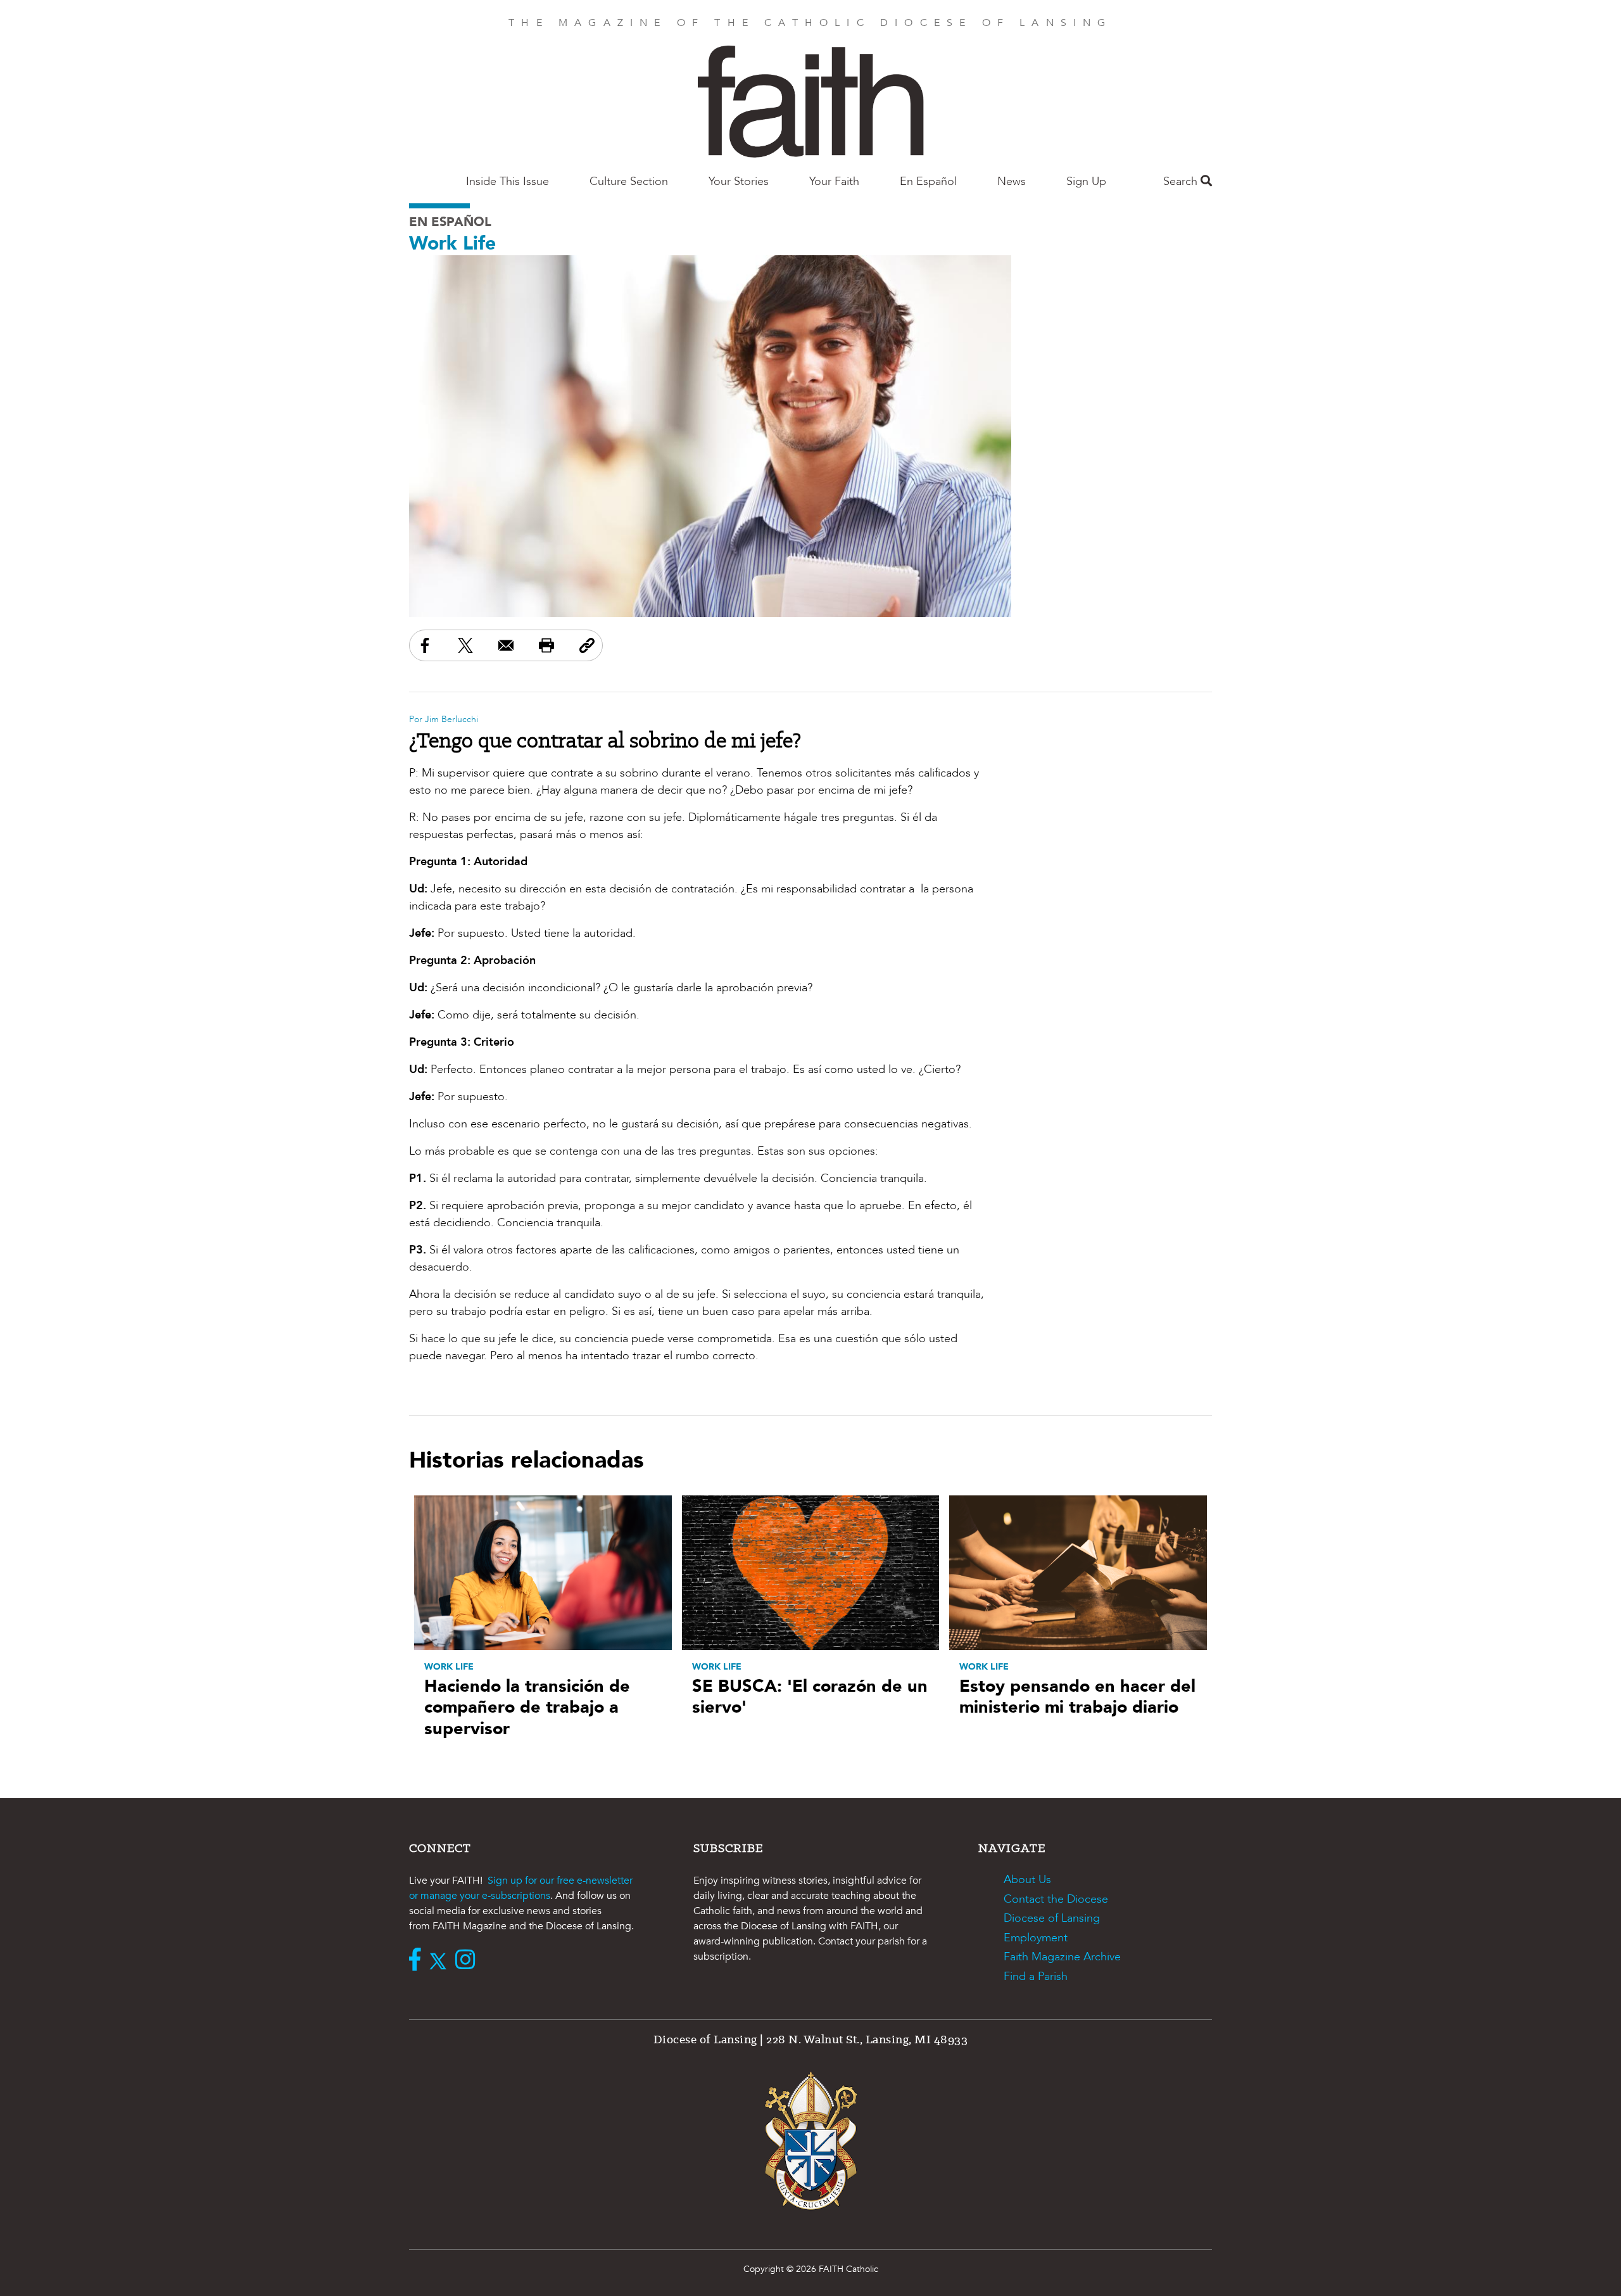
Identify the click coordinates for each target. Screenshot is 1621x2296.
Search (1182, 181)
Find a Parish (1036, 1976)
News (1012, 181)
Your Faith (834, 181)
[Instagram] (468, 1961)
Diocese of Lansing (1052, 1918)
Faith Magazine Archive (1062, 1957)
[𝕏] (441, 1961)
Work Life (452, 244)
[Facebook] (418, 1961)
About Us (1027, 1880)
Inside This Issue (508, 181)
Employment (1036, 1938)
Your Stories (739, 181)
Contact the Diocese (1056, 1899)
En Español (928, 181)
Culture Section (629, 181)
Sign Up (1086, 181)
